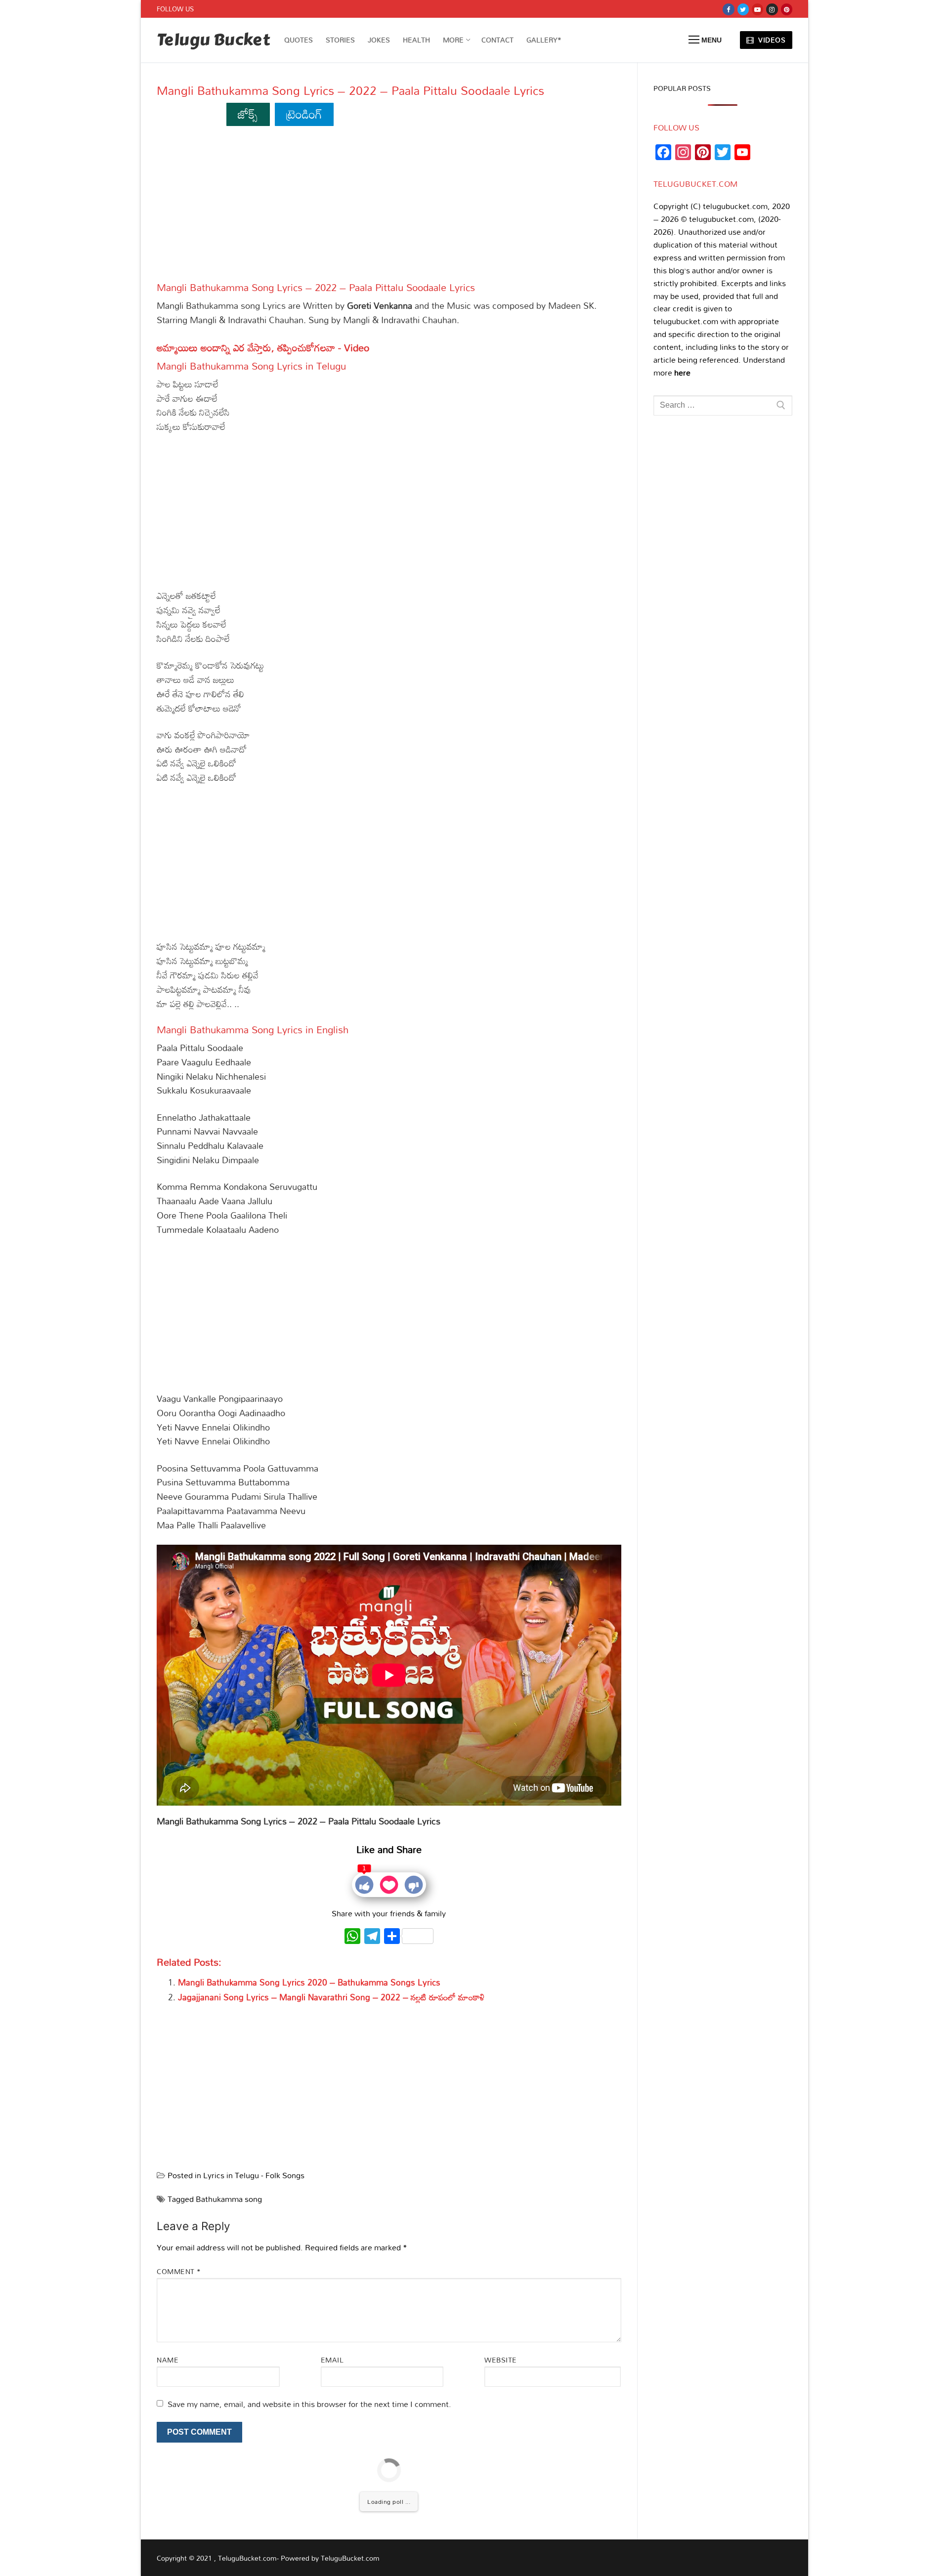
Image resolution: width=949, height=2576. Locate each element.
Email (332, 2360)
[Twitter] (743, 9)
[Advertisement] (389, 208)
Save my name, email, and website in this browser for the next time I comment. (309, 2404)
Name (168, 2360)
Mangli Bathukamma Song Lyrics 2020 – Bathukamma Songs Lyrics (309, 1982)
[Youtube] (757, 9)
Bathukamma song (229, 2199)
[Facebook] (728, 9)
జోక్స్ (248, 114)
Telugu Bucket (213, 40)
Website (501, 2360)
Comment (179, 2271)
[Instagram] (772, 9)
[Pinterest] (787, 9)
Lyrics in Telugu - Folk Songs (254, 2175)
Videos (771, 40)
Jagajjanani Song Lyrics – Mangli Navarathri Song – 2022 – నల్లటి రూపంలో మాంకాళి (331, 1997)
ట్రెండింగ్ (304, 114)
